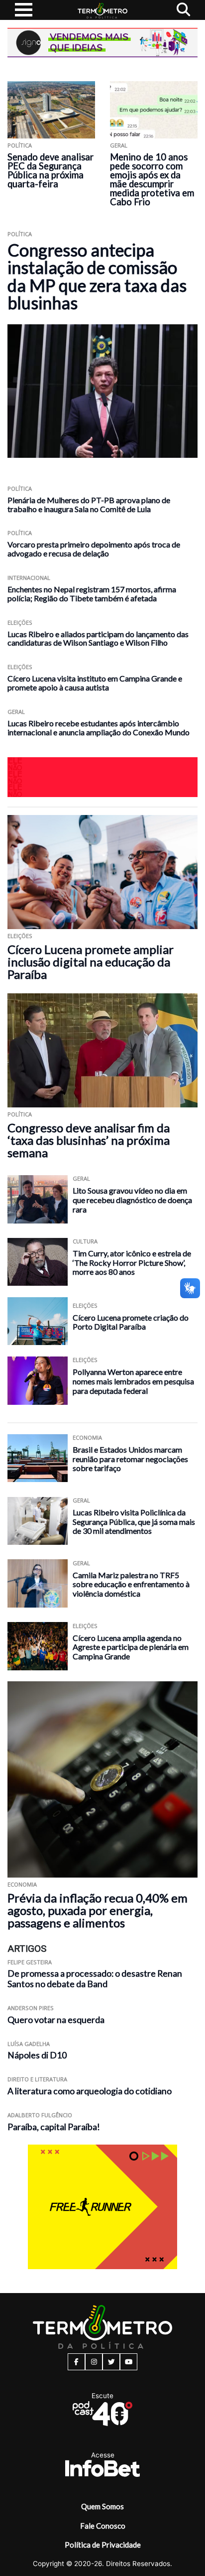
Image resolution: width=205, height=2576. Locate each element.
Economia (87, 1437)
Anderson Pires (31, 2008)
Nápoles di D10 (37, 2055)
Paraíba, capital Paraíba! (54, 2127)
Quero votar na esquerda (56, 2020)
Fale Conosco (103, 2526)
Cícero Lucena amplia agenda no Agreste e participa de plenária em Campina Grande (131, 1647)
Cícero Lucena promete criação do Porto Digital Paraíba (131, 1322)
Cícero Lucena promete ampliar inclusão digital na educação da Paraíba (91, 962)
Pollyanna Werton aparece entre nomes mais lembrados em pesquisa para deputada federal (133, 1381)
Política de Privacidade (103, 2545)
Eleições (20, 622)
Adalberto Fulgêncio (40, 2115)
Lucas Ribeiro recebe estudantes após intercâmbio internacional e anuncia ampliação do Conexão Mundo (99, 728)
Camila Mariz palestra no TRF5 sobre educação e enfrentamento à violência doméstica (131, 1584)
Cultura (85, 1241)
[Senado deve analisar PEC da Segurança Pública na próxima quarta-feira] (51, 110)
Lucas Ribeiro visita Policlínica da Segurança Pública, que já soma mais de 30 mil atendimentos (134, 1521)
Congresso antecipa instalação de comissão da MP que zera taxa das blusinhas (97, 276)
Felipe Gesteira (30, 1962)
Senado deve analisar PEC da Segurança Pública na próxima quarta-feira (51, 170)
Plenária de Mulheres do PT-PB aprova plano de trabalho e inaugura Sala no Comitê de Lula (89, 504)
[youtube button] (129, 2362)
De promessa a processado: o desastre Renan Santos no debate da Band (95, 1979)
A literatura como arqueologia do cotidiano (90, 2091)
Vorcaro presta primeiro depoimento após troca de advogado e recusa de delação (94, 549)
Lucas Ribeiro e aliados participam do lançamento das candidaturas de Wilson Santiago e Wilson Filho (98, 638)
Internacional (29, 578)
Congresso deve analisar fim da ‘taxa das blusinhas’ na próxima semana (89, 1140)
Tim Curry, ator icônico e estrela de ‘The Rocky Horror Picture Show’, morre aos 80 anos (132, 1262)
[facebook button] (76, 2362)
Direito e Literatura (37, 2079)
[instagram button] (94, 2362)
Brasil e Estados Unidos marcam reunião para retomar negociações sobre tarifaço (130, 1459)
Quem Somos (102, 2506)
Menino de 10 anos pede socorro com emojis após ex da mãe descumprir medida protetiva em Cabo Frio (152, 179)
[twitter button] (111, 2362)
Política (20, 145)
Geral (119, 145)
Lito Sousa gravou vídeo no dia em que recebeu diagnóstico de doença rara (132, 1200)
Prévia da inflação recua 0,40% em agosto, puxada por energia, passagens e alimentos (98, 1910)
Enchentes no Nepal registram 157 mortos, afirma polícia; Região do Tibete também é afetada (92, 594)
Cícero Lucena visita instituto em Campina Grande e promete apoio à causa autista (95, 683)
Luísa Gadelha (29, 2044)
